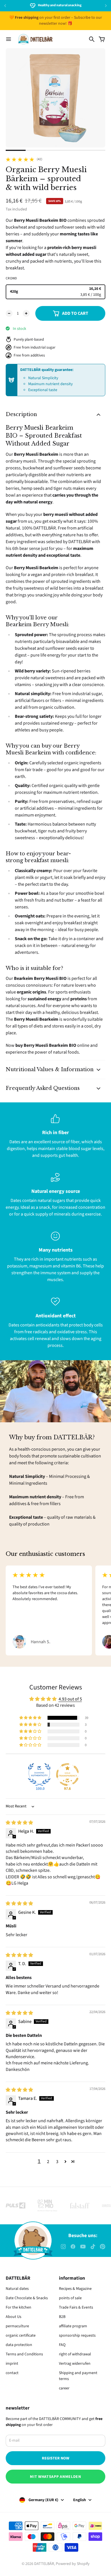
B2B (62, 2317)
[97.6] (67, 1775)
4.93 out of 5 (70, 1699)
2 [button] (48, 2162)
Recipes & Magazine (75, 2289)
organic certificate (21, 2336)
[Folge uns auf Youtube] (83, 2247)
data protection (19, 2345)
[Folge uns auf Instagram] (63, 2247)
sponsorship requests (77, 2336)
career (64, 2388)
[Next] (106, 6)
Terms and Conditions (24, 2354)
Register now (55, 2458)
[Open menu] (9, 39)
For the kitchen (18, 2307)
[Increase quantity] (26, 313)
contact (12, 2373)
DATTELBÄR (44, 2564)
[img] (19, 1823)
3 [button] (57, 2162)
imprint (12, 2364)
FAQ (62, 2345)
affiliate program (73, 2326)
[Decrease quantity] (9, 313)
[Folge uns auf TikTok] (93, 2247)
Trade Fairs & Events (76, 2307)
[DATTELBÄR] (35, 39)
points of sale (70, 2298)
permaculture (17, 2326)
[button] (31, 1718)
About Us (14, 2317)
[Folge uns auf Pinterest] (103, 2247)
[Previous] (13, 6)
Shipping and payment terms (78, 2376)
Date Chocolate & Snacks (27, 2298)
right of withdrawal (75, 2354)
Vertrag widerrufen (75, 2364)
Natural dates (17, 2289)
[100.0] (39, 1775)
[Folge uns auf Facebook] (73, 2247)
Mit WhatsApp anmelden (55, 2477)
